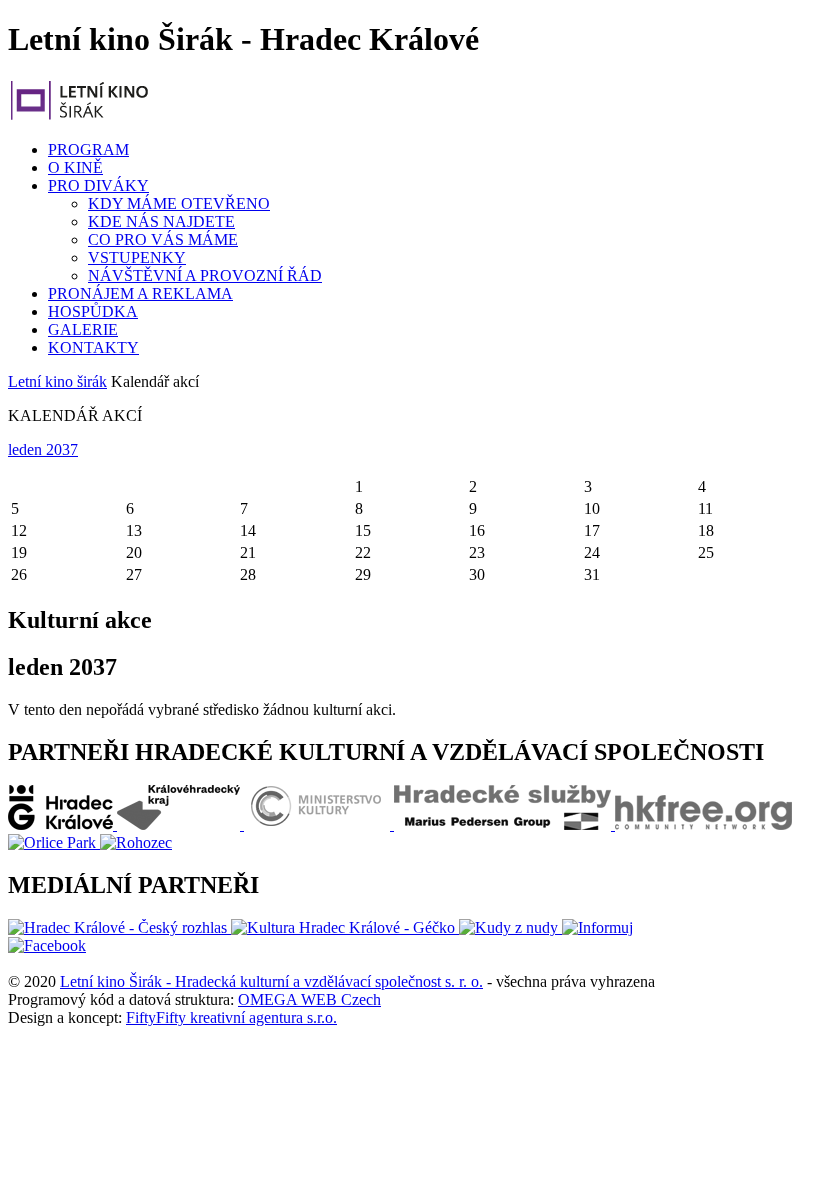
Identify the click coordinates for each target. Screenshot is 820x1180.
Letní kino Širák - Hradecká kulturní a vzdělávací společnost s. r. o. (271, 981)
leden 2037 (43, 449)
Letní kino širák (57, 381)
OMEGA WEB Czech (309, 999)
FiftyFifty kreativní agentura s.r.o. (231, 1017)
